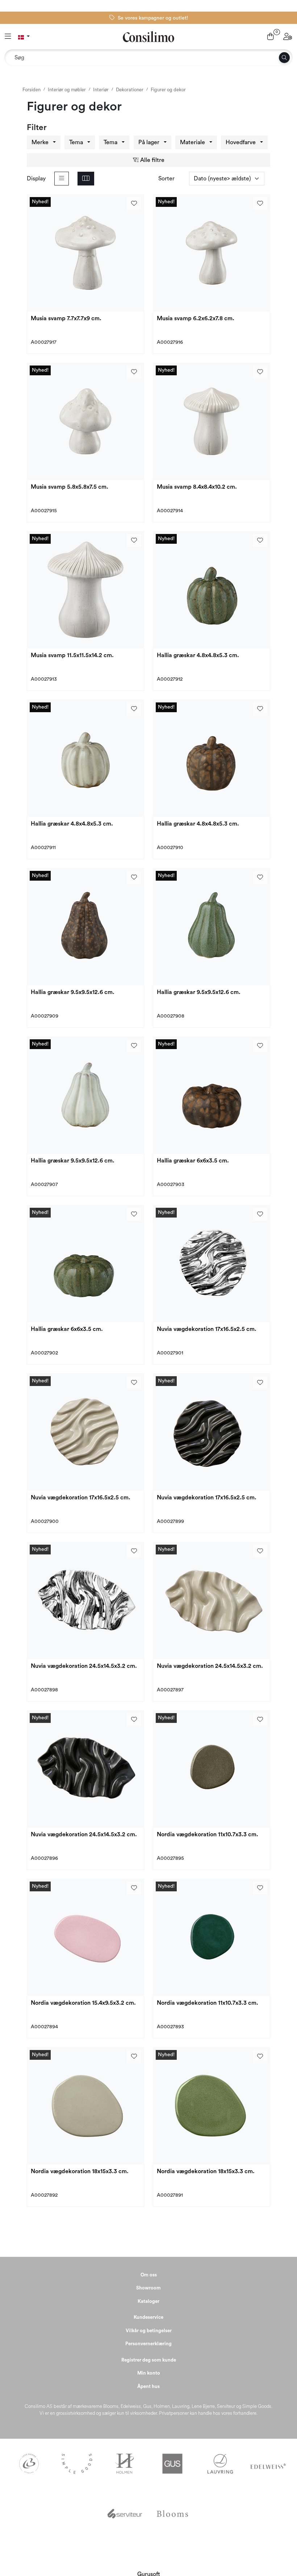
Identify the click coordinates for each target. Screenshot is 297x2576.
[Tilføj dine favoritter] (134, 204)
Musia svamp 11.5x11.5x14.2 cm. (72, 655)
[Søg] (284, 58)
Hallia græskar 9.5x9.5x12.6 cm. (73, 992)
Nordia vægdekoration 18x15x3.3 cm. (80, 2171)
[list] (62, 179)
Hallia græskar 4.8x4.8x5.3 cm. (198, 655)
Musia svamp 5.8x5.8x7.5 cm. (70, 487)
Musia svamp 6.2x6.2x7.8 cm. (196, 318)
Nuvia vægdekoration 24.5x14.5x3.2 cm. (84, 1666)
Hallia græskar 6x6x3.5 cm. (193, 1161)
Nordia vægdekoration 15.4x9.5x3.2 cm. (83, 2003)
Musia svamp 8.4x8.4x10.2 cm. (197, 487)
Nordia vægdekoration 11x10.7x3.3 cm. (208, 1834)
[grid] (86, 179)
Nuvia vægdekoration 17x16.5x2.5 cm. (207, 1329)
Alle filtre (152, 160)
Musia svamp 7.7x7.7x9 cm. (66, 318)
